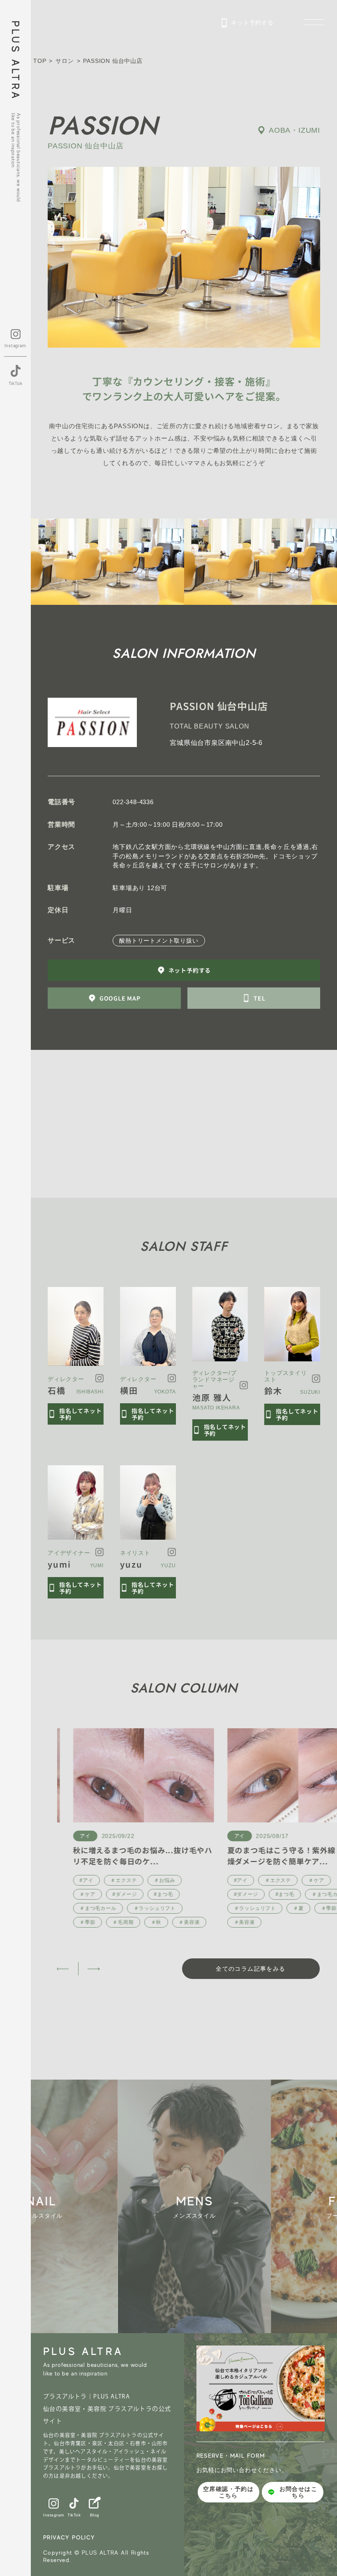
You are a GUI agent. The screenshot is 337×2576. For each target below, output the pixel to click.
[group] (77, 2206)
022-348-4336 (133, 802)
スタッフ (297, 2487)
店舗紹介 (297, 2454)
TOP (40, 61)
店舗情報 (297, 2470)
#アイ (70, 1880)
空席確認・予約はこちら (228, 2492)
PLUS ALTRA (15, 61)
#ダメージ (109, 1894)
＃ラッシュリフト (138, 1908)
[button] (63, 1969)
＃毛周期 (107, 1922)
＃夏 (282, 1908)
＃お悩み (149, 1880)
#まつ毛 (148, 1894)
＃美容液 (173, 1922)
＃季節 (72, 1922)
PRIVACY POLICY (69, 2537)
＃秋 (140, 1922)
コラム (293, 2503)
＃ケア (72, 1894)
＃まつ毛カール (82, 1908)
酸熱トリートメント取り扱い (159, 941)
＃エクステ (108, 1880)
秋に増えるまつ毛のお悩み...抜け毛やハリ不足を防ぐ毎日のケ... (127, 1855)
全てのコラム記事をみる (250, 1969)
